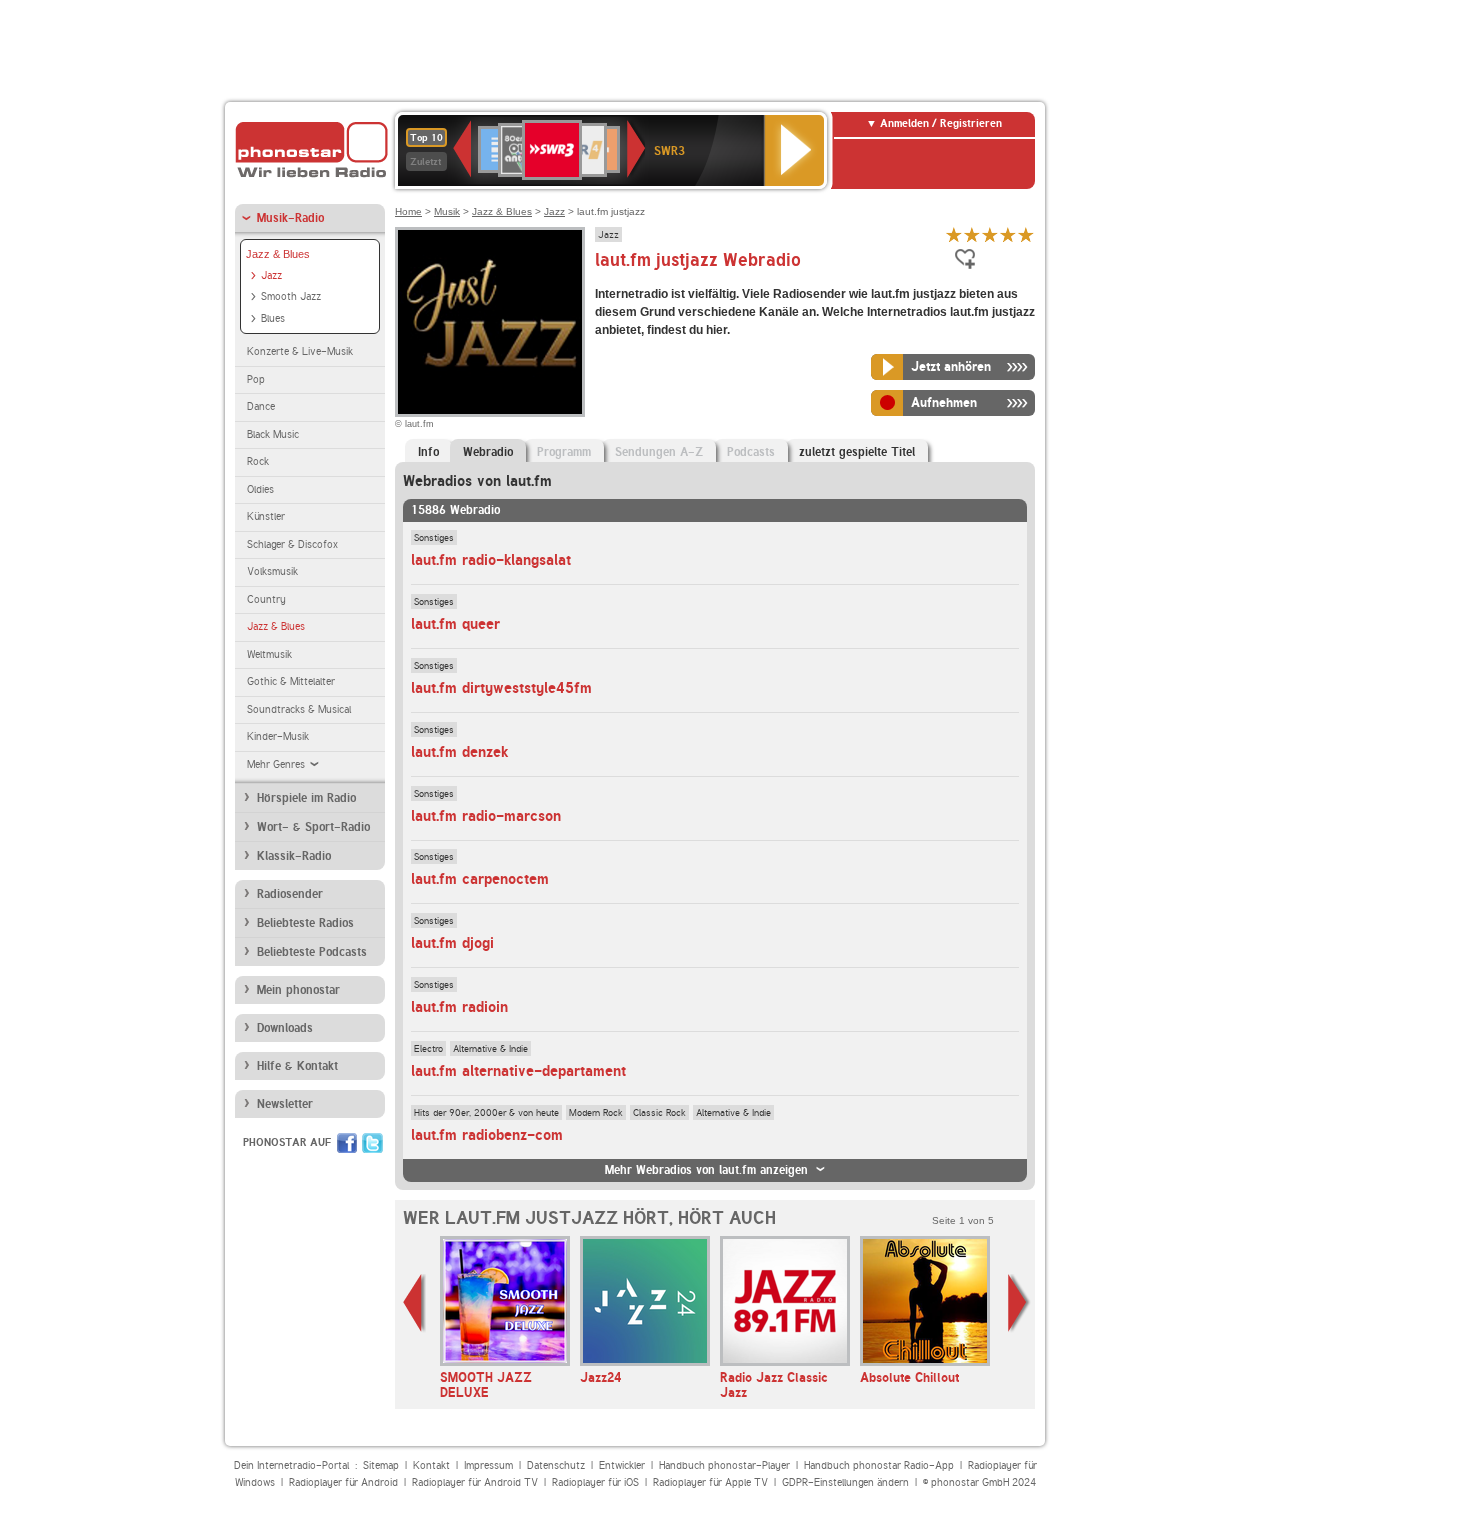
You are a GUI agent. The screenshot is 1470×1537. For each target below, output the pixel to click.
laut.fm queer (455, 624)
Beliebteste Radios (305, 923)
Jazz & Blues (278, 254)
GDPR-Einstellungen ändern (845, 1482)
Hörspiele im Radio (306, 798)
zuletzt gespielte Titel (857, 452)
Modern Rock (596, 1112)
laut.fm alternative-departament (518, 1071)
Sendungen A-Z (659, 452)
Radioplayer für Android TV (475, 1482)
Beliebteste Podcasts (312, 952)
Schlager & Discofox (292, 544)
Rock (258, 461)
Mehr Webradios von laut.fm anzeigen (706, 1170)
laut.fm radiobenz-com (487, 1135)
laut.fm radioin (459, 1007)
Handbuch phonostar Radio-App (879, 1465)
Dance (261, 406)
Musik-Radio (290, 218)
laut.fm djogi (452, 943)
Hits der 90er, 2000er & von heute (486, 1112)
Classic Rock (659, 1112)
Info (428, 452)
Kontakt (431, 1465)
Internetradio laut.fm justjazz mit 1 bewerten (954, 234)
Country (266, 599)
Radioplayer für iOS (595, 1482)
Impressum (488, 1465)
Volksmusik (272, 571)
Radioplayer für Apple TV (710, 1482)
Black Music (273, 434)
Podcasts (751, 452)
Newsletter (285, 1104)
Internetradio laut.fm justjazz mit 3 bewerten (990, 234)
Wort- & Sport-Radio (313, 827)
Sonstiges (434, 537)
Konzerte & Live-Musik (300, 351)
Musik (447, 211)
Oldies (260, 489)
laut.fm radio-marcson (486, 816)
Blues (273, 318)
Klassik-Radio (294, 856)
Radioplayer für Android (343, 1482)
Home (408, 211)
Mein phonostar (298, 990)
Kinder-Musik (278, 736)
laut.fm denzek (459, 752)
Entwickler (622, 1465)
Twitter (372, 1143)
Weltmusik (269, 654)
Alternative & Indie (490, 1048)
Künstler (266, 516)
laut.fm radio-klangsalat (491, 560)
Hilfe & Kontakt (297, 1066)
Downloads (285, 1028)
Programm (564, 452)
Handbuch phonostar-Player (724, 1465)
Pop (256, 379)
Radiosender (290, 894)
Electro (428, 1048)
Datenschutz (556, 1465)
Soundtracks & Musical (299, 709)
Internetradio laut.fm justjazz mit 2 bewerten (972, 234)
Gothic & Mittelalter (291, 681)
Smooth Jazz (291, 296)
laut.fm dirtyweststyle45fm (501, 688)
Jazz (271, 275)
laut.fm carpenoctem (480, 879)
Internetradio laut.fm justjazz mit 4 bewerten (1008, 234)
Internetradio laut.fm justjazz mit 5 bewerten (1026, 234)
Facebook (347, 1143)
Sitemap (381, 1465)
